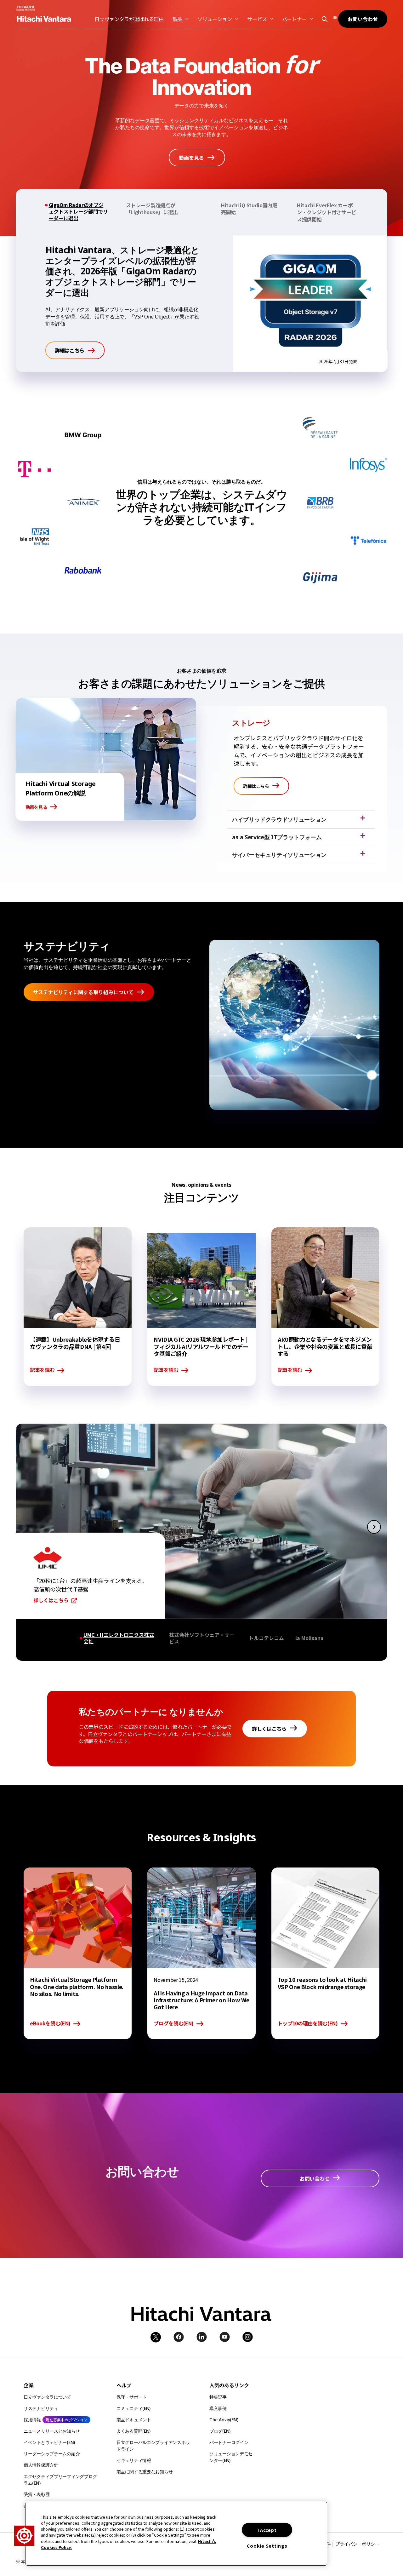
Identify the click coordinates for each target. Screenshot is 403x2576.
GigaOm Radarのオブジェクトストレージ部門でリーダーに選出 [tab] (78, 212)
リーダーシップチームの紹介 (52, 2454)
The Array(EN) (224, 2420)
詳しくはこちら (51, 1600)
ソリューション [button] (215, 19)
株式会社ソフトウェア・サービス (202, 1638)
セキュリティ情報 (134, 2460)
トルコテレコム (266, 1638)
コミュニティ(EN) (133, 2408)
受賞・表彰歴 (37, 2494)
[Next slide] (374, 1526)
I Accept (267, 2530)
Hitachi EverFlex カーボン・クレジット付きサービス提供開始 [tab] (326, 212)
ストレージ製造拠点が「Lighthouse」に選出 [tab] (152, 209)
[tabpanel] (201, 304)
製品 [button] (177, 19)
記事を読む (42, 1370)
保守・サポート (132, 2397)
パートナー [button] (294, 19)
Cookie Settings (267, 2546)
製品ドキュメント (134, 2420)
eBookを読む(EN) (50, 2024)
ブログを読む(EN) (174, 2024)
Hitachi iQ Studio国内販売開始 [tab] (249, 209)
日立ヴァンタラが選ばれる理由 (129, 19)
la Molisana (309, 1638)
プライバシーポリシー (357, 2544)
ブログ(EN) (220, 2431)
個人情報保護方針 (41, 2465)
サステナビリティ (41, 2408)
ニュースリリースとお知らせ (52, 2431)
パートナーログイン (229, 2442)
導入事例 (218, 2408)
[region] (176, 2534)
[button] (324, 19)
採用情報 (32, 2420)
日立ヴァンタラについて (47, 2397)
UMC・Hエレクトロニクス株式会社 (119, 1638)
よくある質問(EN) (133, 2431)
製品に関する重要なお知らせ (145, 2472)
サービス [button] (257, 19)
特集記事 (218, 2397)
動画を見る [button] (36, 807)
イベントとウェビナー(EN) (49, 2442)
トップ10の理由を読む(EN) (308, 2024)
